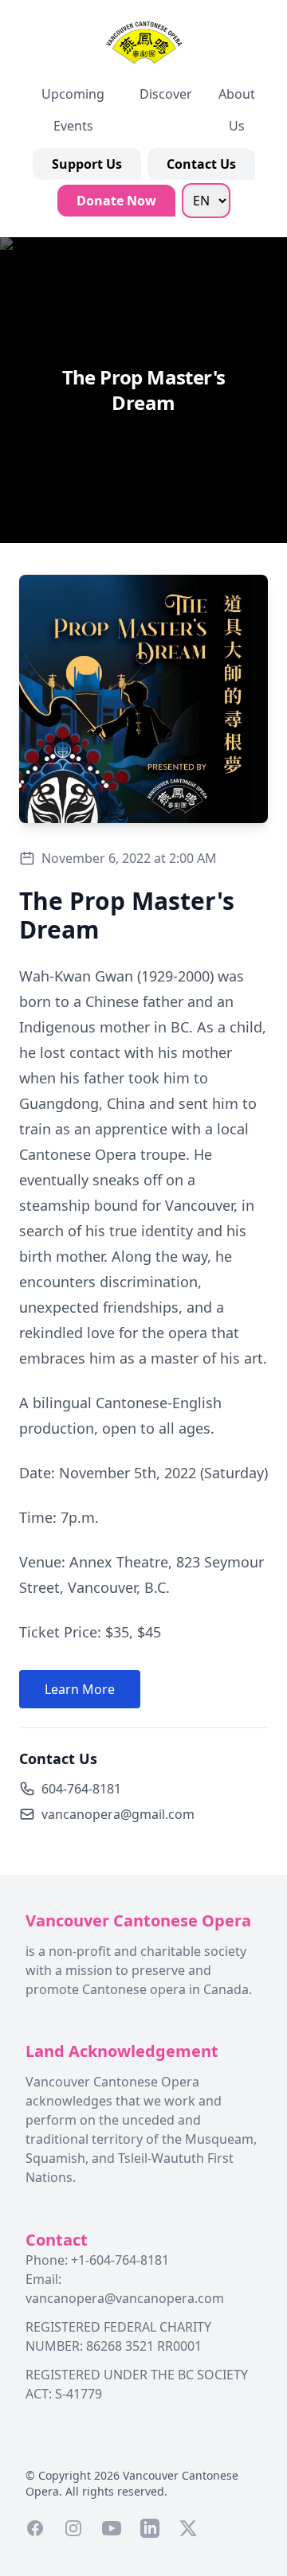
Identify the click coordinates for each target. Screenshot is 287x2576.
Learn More (80, 1689)
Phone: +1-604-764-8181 (97, 2260)
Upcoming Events (73, 110)
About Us (237, 110)
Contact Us (201, 164)
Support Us (87, 164)
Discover (166, 94)
